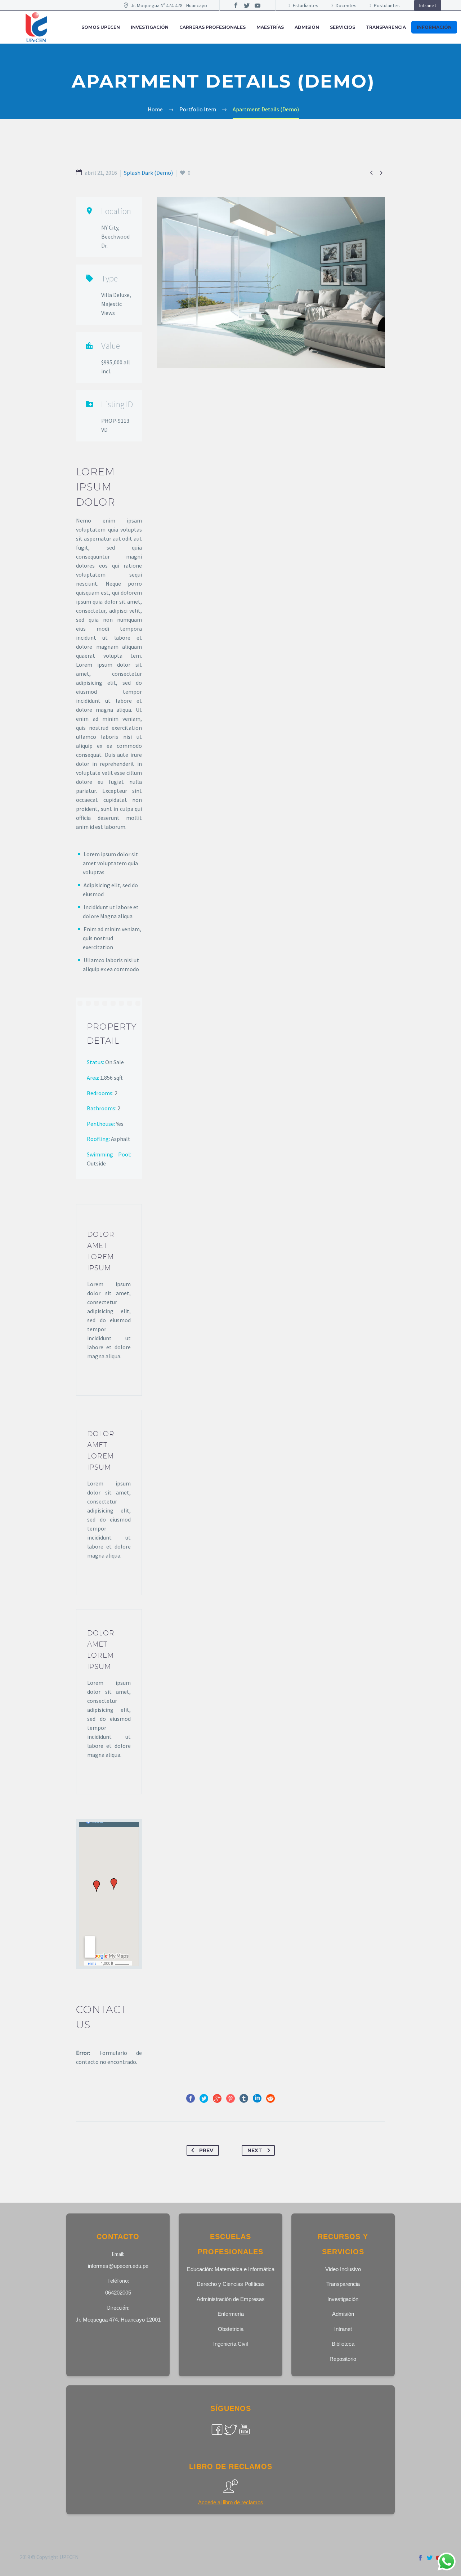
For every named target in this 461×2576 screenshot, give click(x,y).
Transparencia (386, 27)
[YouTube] (258, 5)
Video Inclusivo (343, 2269)
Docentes (346, 5)
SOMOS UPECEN (101, 27)
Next (255, 2150)
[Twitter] (247, 5)
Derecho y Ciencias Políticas (231, 2284)
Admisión (343, 2314)
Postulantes (387, 5)
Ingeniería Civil (230, 2344)
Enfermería (231, 2314)
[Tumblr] (244, 2098)
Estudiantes (306, 5)
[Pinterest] (230, 2098)
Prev (206, 2150)
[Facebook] (236, 5)
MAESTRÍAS (270, 27)
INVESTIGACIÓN (150, 27)
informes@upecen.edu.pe (118, 2266)
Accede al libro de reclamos (231, 2502)
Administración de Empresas (231, 2299)
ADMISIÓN (307, 27)
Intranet (428, 5)
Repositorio (343, 2359)
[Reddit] (270, 2098)
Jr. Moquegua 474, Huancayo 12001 (118, 2320)
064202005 (118, 2293)
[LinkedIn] (257, 2098)
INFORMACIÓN (434, 27)
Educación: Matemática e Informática (231, 2269)
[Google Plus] (217, 2098)
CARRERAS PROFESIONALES (212, 27)
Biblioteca (343, 2344)
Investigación (343, 2299)
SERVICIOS (343, 27)
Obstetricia (231, 2329)
